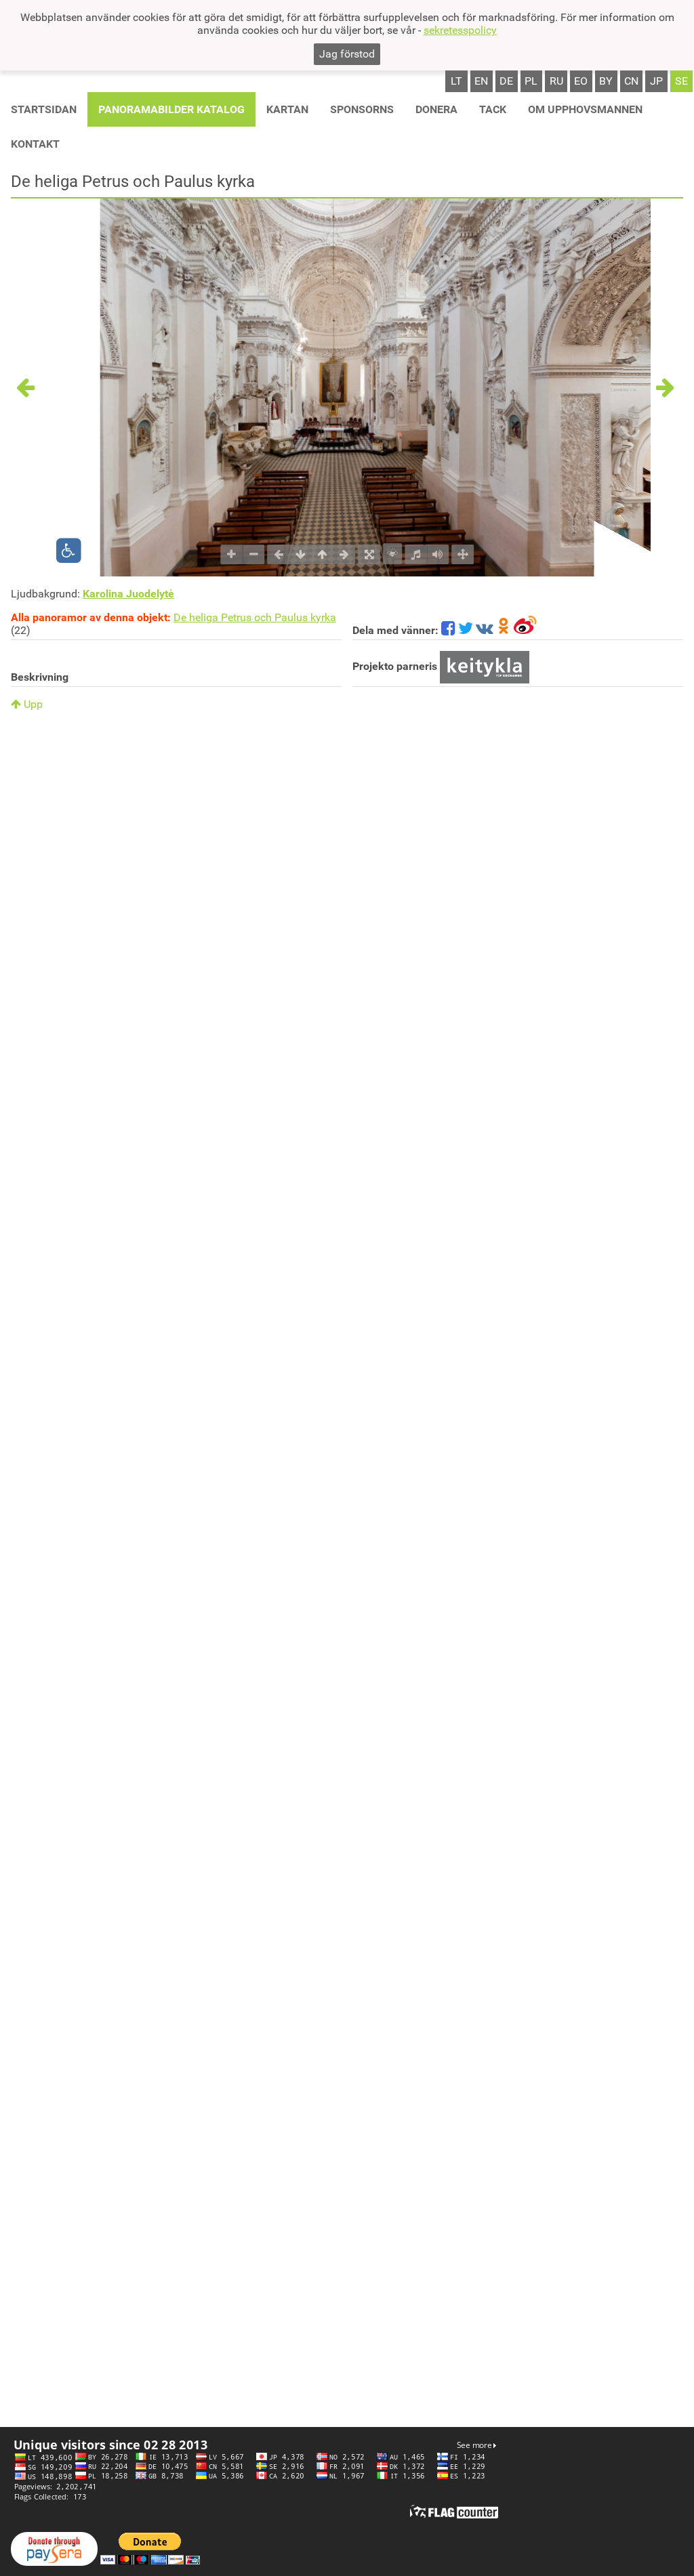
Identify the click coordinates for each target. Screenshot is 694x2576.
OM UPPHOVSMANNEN (585, 109)
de (506, 81)
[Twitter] (466, 630)
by (606, 81)
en (481, 81)
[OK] (504, 630)
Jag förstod (347, 54)
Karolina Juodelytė (128, 594)
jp (656, 81)
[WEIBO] (526, 630)
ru (556, 81)
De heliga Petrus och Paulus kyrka (255, 617)
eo (581, 81)
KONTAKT (35, 144)
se (681, 81)
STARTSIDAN (44, 109)
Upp (32, 704)
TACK (493, 109)
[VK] (485, 630)
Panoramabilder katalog (171, 109)
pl (531, 81)
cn (631, 81)
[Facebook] (448, 630)
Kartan (287, 109)
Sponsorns (362, 109)
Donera (436, 109)
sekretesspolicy (460, 30)
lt (456, 81)
